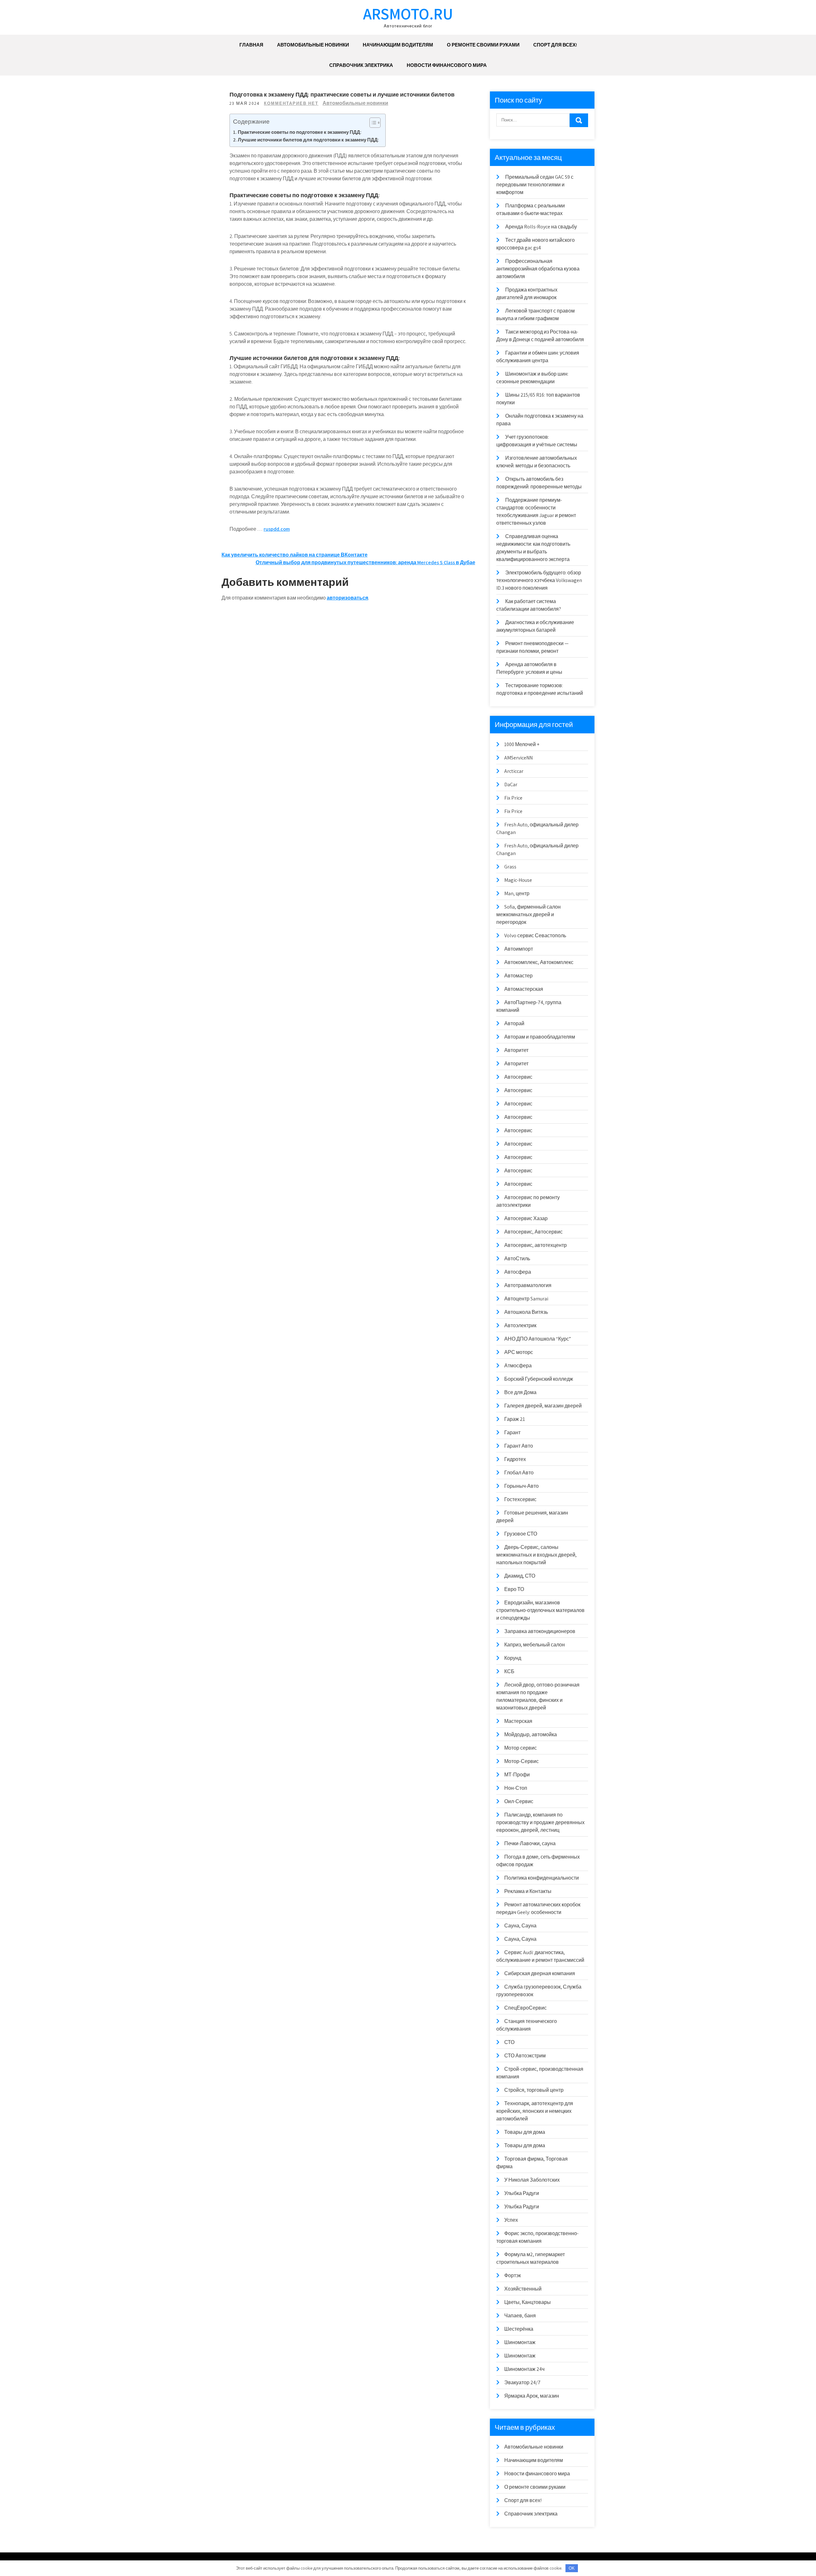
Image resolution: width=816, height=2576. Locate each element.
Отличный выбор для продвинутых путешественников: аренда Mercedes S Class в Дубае (365, 562)
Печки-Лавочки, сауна (530, 1843)
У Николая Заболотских (532, 2180)
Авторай (514, 1023)
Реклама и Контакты (528, 1891)
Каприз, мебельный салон (535, 1645)
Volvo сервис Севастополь (535, 935)
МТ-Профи (517, 1775)
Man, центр (517, 893)
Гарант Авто (519, 1446)
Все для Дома (520, 1392)
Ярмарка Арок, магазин (532, 2396)
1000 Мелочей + (522, 744)
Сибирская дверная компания (540, 1973)
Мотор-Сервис (521, 1761)
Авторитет (516, 1050)
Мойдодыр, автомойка (531, 1734)
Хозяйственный (523, 2289)
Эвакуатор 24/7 (522, 2382)
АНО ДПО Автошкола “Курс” (538, 1339)
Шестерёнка (519, 2329)
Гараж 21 (515, 1419)
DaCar (511, 784)
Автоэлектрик (520, 1325)
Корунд (513, 1658)
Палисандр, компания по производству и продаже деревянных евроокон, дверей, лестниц (540, 1822)
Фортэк (513, 2275)
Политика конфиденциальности (542, 1878)
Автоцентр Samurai (526, 1299)
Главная (251, 45)
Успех (511, 2220)
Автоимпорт (519, 949)
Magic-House (518, 880)
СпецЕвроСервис (525, 2008)
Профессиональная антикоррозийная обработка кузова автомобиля (538, 269)
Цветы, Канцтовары (528, 2302)
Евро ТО (514, 1589)
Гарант (512, 1432)
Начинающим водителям (398, 45)
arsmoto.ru (408, 14)
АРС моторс (519, 1352)
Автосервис (518, 1077)
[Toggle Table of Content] (372, 123)
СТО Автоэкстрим (525, 2056)
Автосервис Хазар (526, 1218)
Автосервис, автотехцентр (535, 1245)
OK (572, 2568)
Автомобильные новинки (313, 45)
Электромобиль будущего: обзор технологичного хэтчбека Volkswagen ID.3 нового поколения (539, 580)
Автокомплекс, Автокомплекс (539, 962)
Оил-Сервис (519, 1801)
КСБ (509, 1671)
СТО (509, 2042)
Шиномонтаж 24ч (524, 2369)
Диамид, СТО (520, 1576)
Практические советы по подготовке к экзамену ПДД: (300, 132)
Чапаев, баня (520, 2316)
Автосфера (518, 1272)
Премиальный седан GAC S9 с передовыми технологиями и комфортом (535, 185)
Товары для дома (525, 2132)
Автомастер (518, 976)
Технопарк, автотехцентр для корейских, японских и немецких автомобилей (535, 2111)
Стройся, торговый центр (534, 2090)
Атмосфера (518, 1366)
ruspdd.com (277, 529)
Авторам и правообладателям (540, 1037)
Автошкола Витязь (526, 1312)
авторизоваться (347, 598)
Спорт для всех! (555, 45)
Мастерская (518, 1721)
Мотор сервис (521, 1748)
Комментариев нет (291, 103)
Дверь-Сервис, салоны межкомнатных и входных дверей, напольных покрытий (536, 1555)
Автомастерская (524, 989)
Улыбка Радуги (522, 2193)
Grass (510, 867)
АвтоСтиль (517, 1259)
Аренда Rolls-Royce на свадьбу (541, 227)
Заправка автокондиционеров (540, 1631)
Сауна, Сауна (520, 1926)
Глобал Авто (519, 1473)
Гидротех (515, 1459)
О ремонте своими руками (483, 45)
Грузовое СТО (521, 1534)
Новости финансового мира (447, 65)
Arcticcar (514, 771)
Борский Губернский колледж (539, 1379)
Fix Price (513, 798)
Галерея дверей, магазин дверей (543, 1406)
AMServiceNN (518, 758)
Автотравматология (528, 1285)
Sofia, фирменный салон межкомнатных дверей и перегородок (528, 914)
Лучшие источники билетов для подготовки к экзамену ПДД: (308, 140)
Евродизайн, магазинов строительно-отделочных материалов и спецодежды (540, 1610)
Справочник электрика (361, 65)
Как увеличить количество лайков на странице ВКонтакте (295, 555)
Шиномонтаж (520, 2342)
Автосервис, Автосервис (533, 1232)
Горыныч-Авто (521, 1486)
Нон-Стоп (516, 1788)
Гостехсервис (520, 1499)
